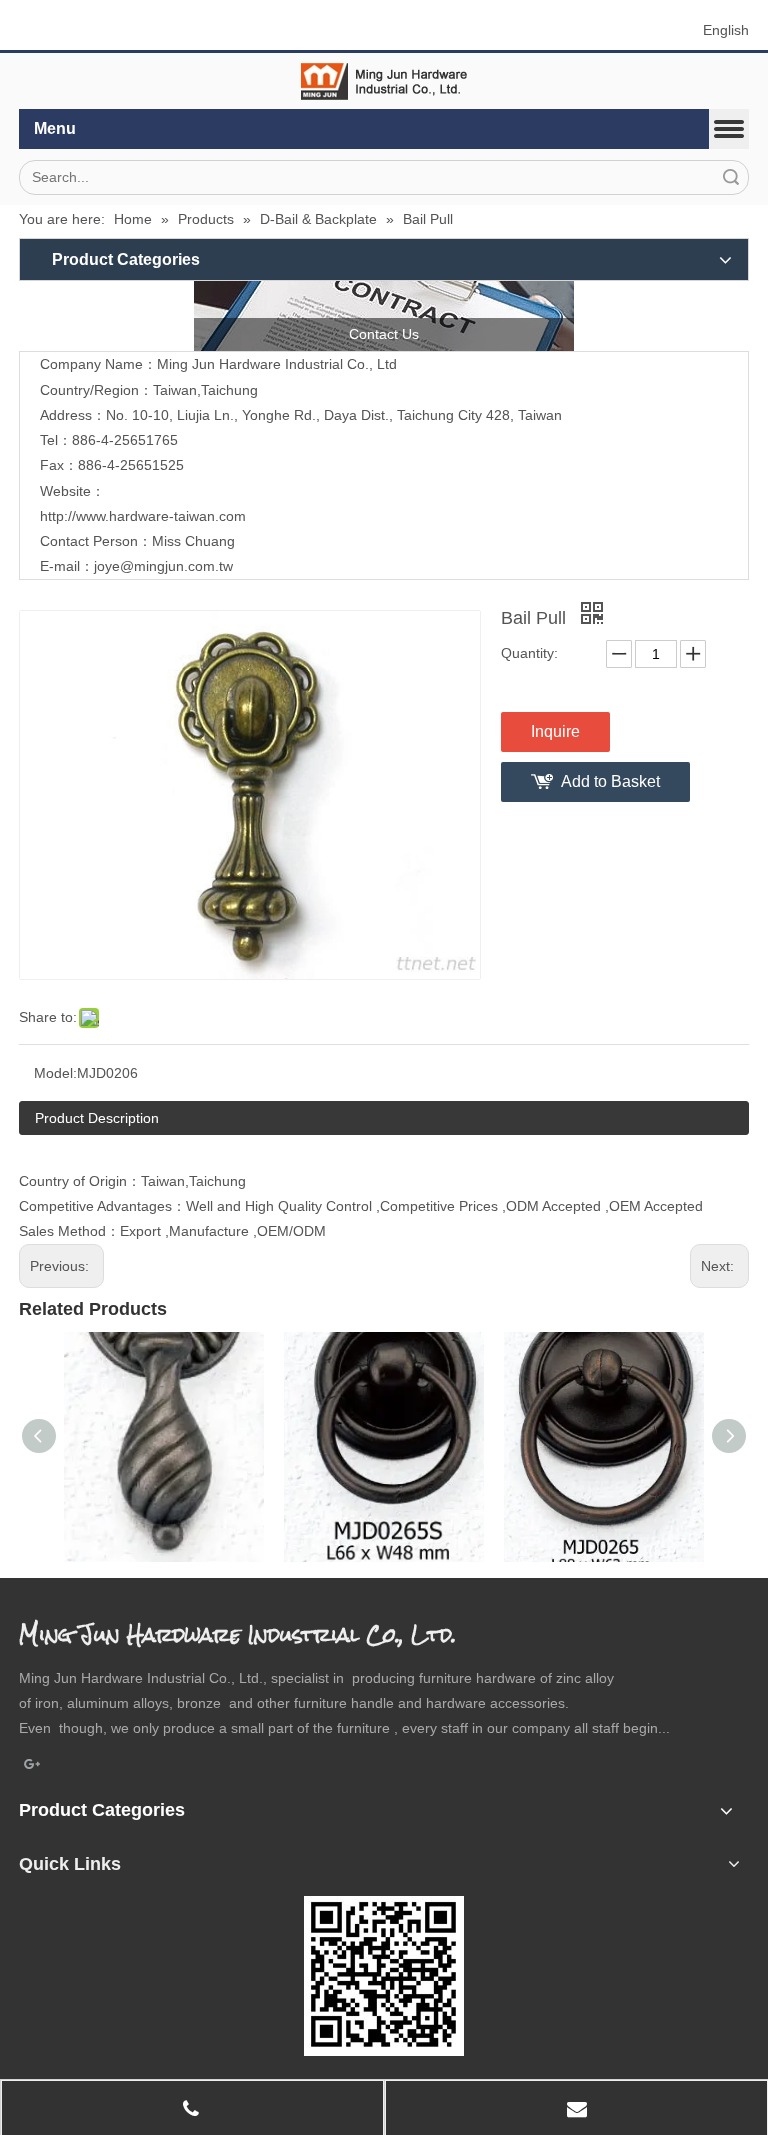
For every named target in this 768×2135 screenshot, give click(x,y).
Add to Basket (610, 781)
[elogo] (384, 81)
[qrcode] (384, 1976)
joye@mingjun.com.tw (163, 566)
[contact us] (384, 316)
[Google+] (32, 1766)
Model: (55, 1073)
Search (731, 177)
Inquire (555, 731)
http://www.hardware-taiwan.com (143, 516)
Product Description (97, 1118)
